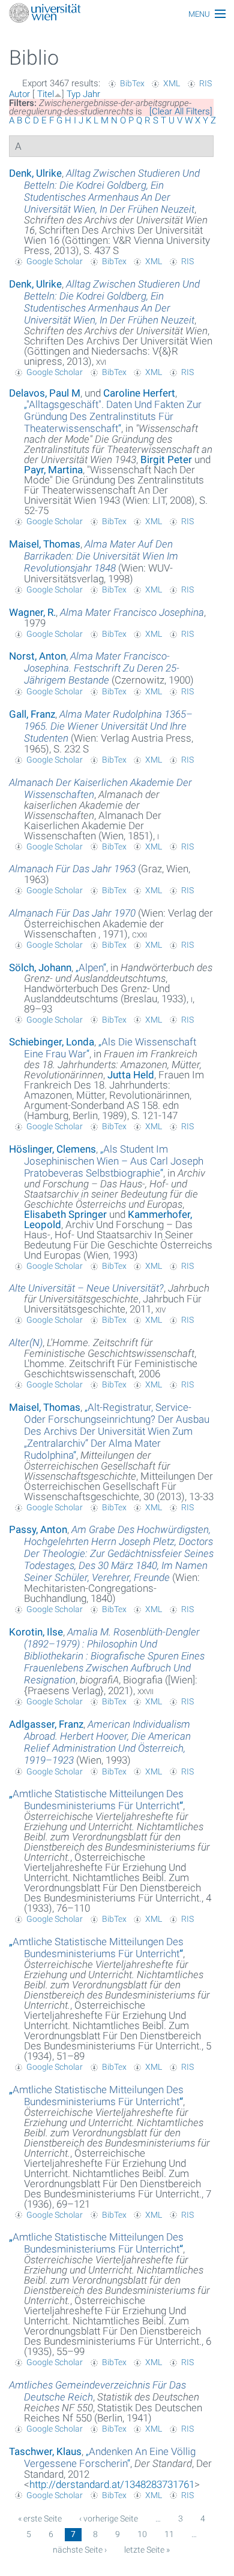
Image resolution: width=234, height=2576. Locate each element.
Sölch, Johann (40, 967)
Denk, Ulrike (35, 173)
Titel (46, 94)
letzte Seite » (147, 2550)
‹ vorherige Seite (109, 2518)
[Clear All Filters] (181, 111)
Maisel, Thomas (45, 544)
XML (172, 83)
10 (142, 2534)
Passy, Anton (38, 1529)
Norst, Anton (37, 656)
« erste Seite (40, 2518)
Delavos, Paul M (45, 393)
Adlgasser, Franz (46, 1724)
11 (169, 2534)
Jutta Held (131, 1075)
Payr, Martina (53, 470)
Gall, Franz (32, 714)
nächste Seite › (80, 2550)
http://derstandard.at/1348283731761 (112, 2484)
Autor (19, 94)
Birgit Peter (166, 459)
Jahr (91, 94)
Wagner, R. (32, 612)
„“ (113, 416)
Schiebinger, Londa (52, 1042)
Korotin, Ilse (36, 1632)
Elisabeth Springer (65, 1214)
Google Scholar (55, 261)
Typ (73, 94)
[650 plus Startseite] (117, 14)
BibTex (132, 83)
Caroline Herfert (139, 393)
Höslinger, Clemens (52, 1149)
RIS (205, 83)
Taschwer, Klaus (45, 2451)
